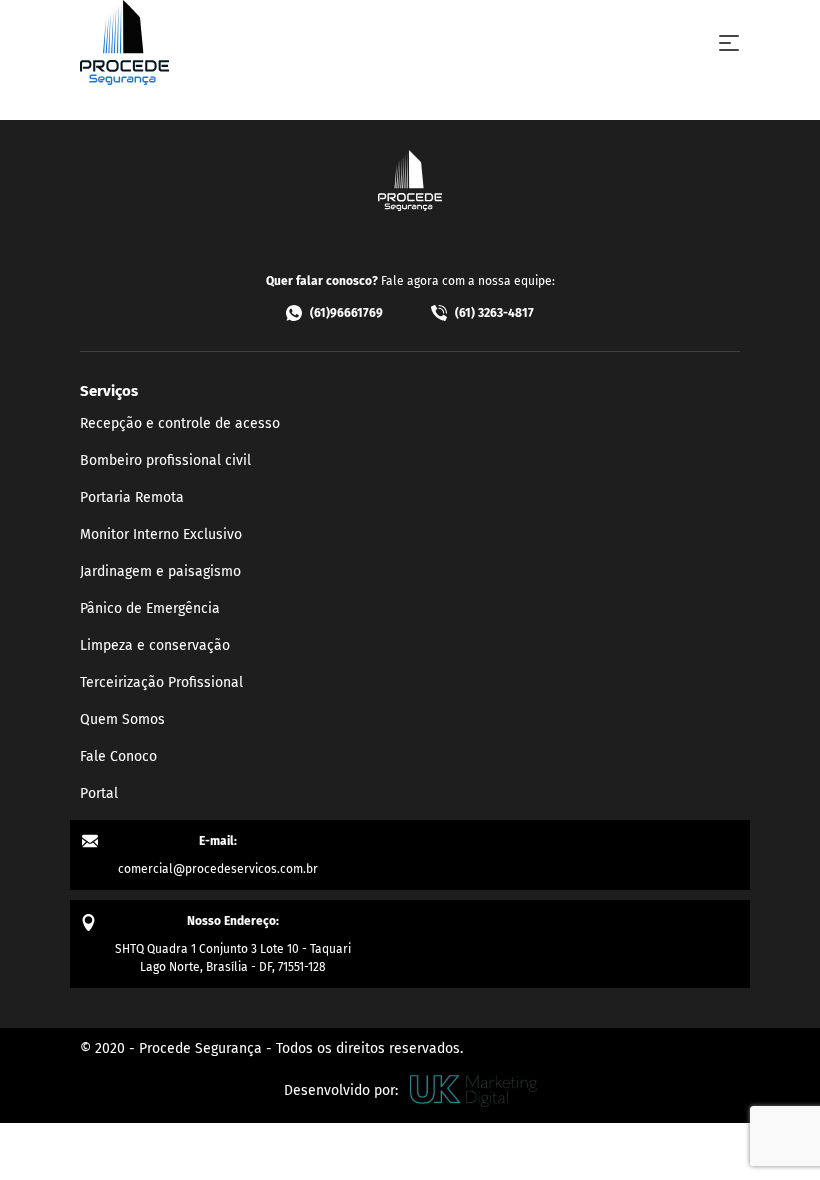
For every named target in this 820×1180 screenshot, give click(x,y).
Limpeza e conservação (155, 645)
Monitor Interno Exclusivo (161, 534)
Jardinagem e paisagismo (160, 571)
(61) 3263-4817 (494, 313)
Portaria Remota (132, 497)
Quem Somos (122, 719)
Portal (99, 793)
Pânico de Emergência (150, 608)
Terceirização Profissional (161, 682)
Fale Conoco (118, 756)
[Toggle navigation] (729, 43)
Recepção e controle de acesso (180, 423)
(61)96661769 (346, 313)
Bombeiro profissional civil (165, 460)
